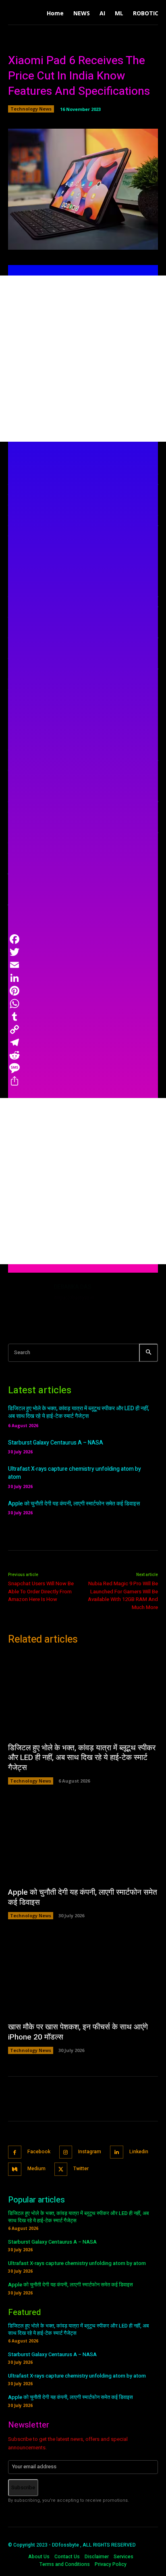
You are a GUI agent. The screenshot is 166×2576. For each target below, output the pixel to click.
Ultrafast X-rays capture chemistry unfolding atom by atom (75, 1473)
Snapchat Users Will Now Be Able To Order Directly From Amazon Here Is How (41, 1591)
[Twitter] (61, 2169)
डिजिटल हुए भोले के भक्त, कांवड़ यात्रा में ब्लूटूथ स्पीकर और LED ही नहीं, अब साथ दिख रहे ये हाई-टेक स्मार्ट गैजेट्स (79, 1412)
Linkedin (139, 2152)
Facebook (39, 2152)
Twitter (81, 2169)
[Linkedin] (117, 2152)
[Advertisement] (83, 359)
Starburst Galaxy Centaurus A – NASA (56, 1443)
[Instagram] (66, 2152)
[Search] (148, 1353)
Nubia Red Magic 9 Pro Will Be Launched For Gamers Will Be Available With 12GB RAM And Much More (123, 1595)
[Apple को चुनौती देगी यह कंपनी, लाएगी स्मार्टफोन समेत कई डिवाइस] (83, 1840)
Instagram (90, 2152)
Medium (36, 2169)
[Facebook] (15, 2152)
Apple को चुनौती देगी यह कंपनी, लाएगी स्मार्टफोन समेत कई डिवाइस (74, 1504)
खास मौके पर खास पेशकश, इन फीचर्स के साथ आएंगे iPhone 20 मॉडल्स (78, 2032)
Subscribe (23, 2487)
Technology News (31, 109)
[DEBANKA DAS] (27, 1302)
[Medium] (15, 2169)
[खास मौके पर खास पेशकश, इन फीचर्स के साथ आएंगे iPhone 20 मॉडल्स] (83, 1975)
